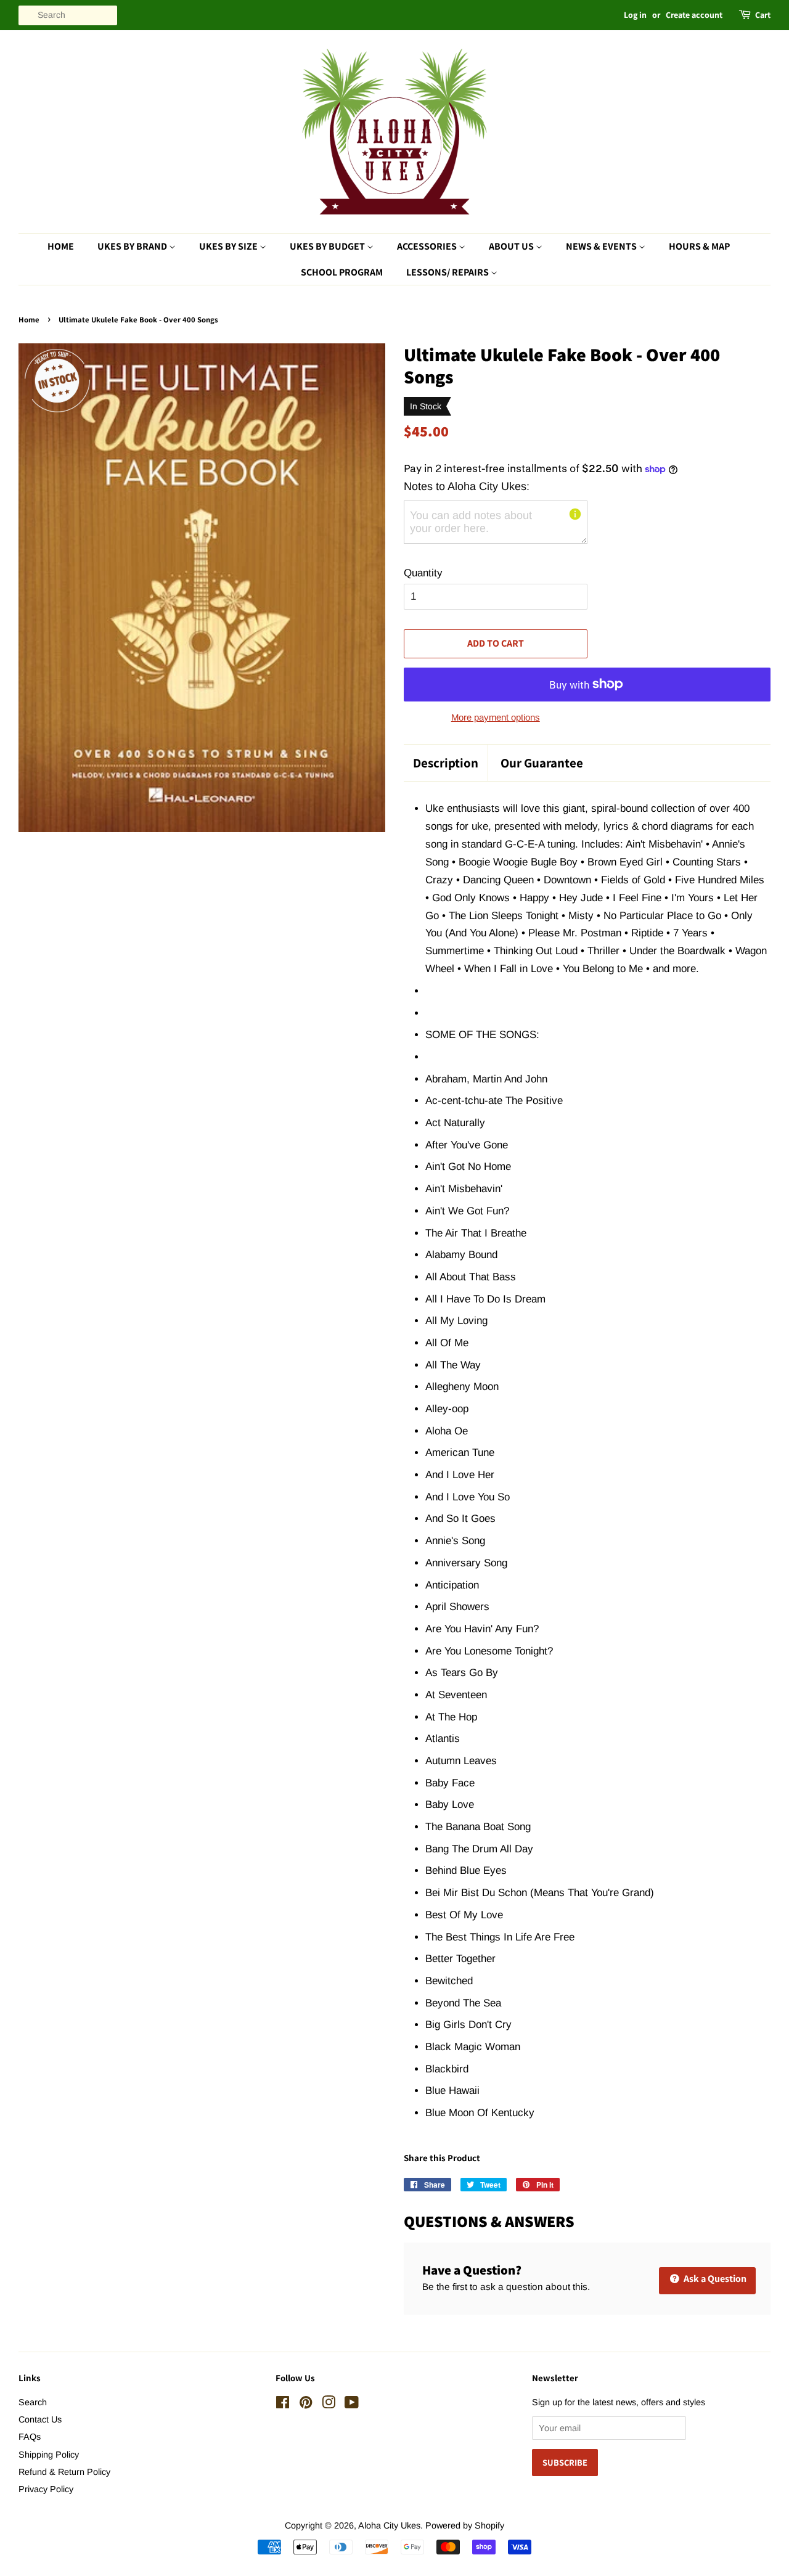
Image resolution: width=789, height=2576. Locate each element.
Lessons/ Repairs (448, 272)
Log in (635, 15)
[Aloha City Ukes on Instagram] (329, 2405)
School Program (342, 272)
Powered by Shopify (465, 2525)
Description (446, 763)
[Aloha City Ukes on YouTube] (352, 2405)
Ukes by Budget (328, 246)
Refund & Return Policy (64, 2472)
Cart (763, 15)
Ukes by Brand (133, 246)
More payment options (496, 717)
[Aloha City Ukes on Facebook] (283, 2405)
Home (61, 246)
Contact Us (40, 2419)
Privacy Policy (46, 2489)
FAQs (30, 2437)
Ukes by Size (229, 246)
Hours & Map (699, 246)
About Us (512, 246)
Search (33, 2402)
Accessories (428, 246)
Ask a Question (714, 2279)
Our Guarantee (542, 763)
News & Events (602, 246)
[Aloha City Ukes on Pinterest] (306, 2405)
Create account (694, 15)
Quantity (423, 573)
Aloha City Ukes (389, 2525)
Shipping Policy (49, 2455)
